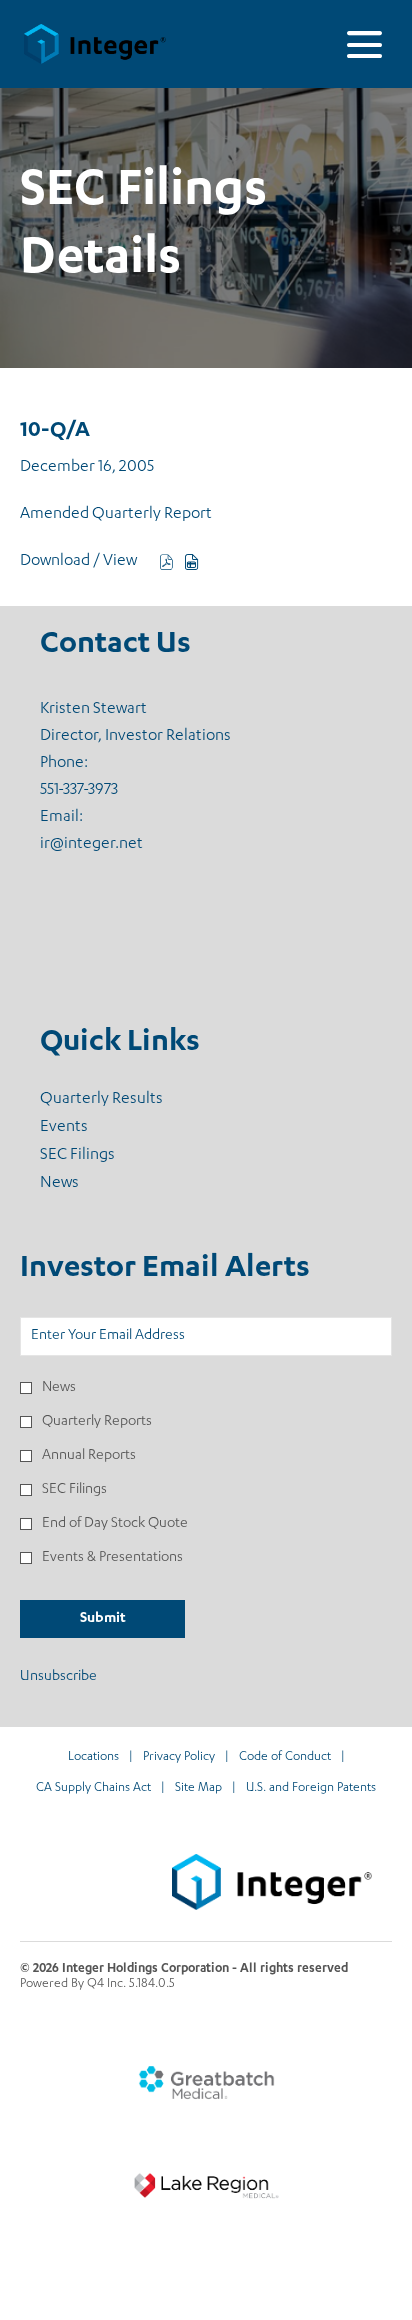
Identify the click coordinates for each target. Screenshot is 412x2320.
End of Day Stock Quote (115, 1524)
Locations (93, 1758)
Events (90, 1128)
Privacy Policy (179, 1758)
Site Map (198, 1789)
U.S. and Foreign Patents (311, 1789)
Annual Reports (89, 1456)
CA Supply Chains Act (93, 1789)
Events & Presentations (112, 1558)
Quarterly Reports (97, 1422)
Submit (103, 1619)
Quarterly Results (127, 1100)
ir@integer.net (91, 845)
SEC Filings (103, 1156)
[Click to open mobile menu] (364, 44)
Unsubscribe (58, 1677)
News (85, 1184)
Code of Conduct (285, 1758)
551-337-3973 (79, 791)
